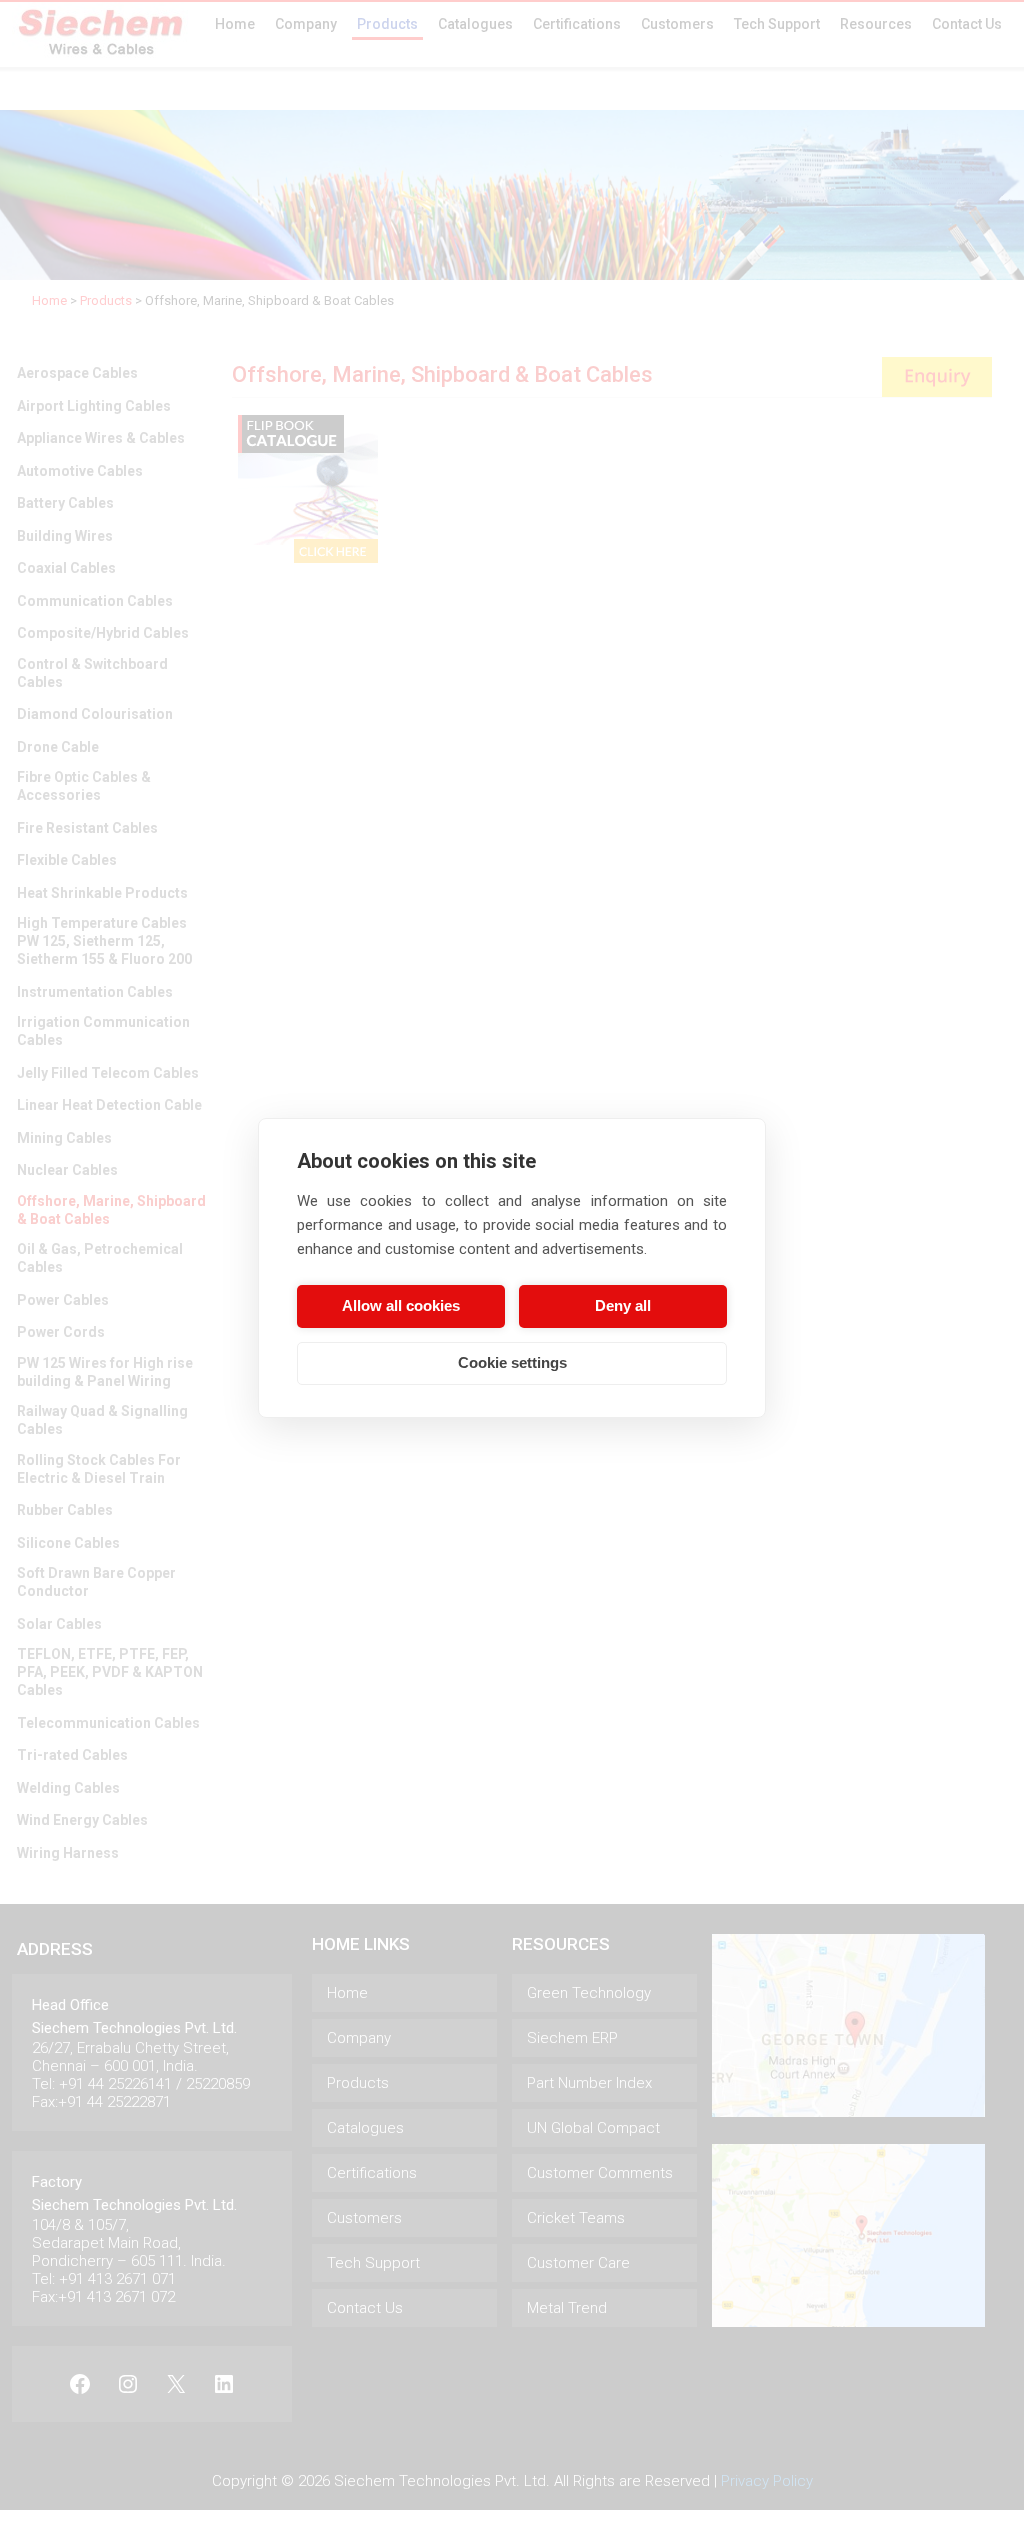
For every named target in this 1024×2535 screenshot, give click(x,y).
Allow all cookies (401, 1305)
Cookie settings (512, 1362)
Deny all (623, 1305)
